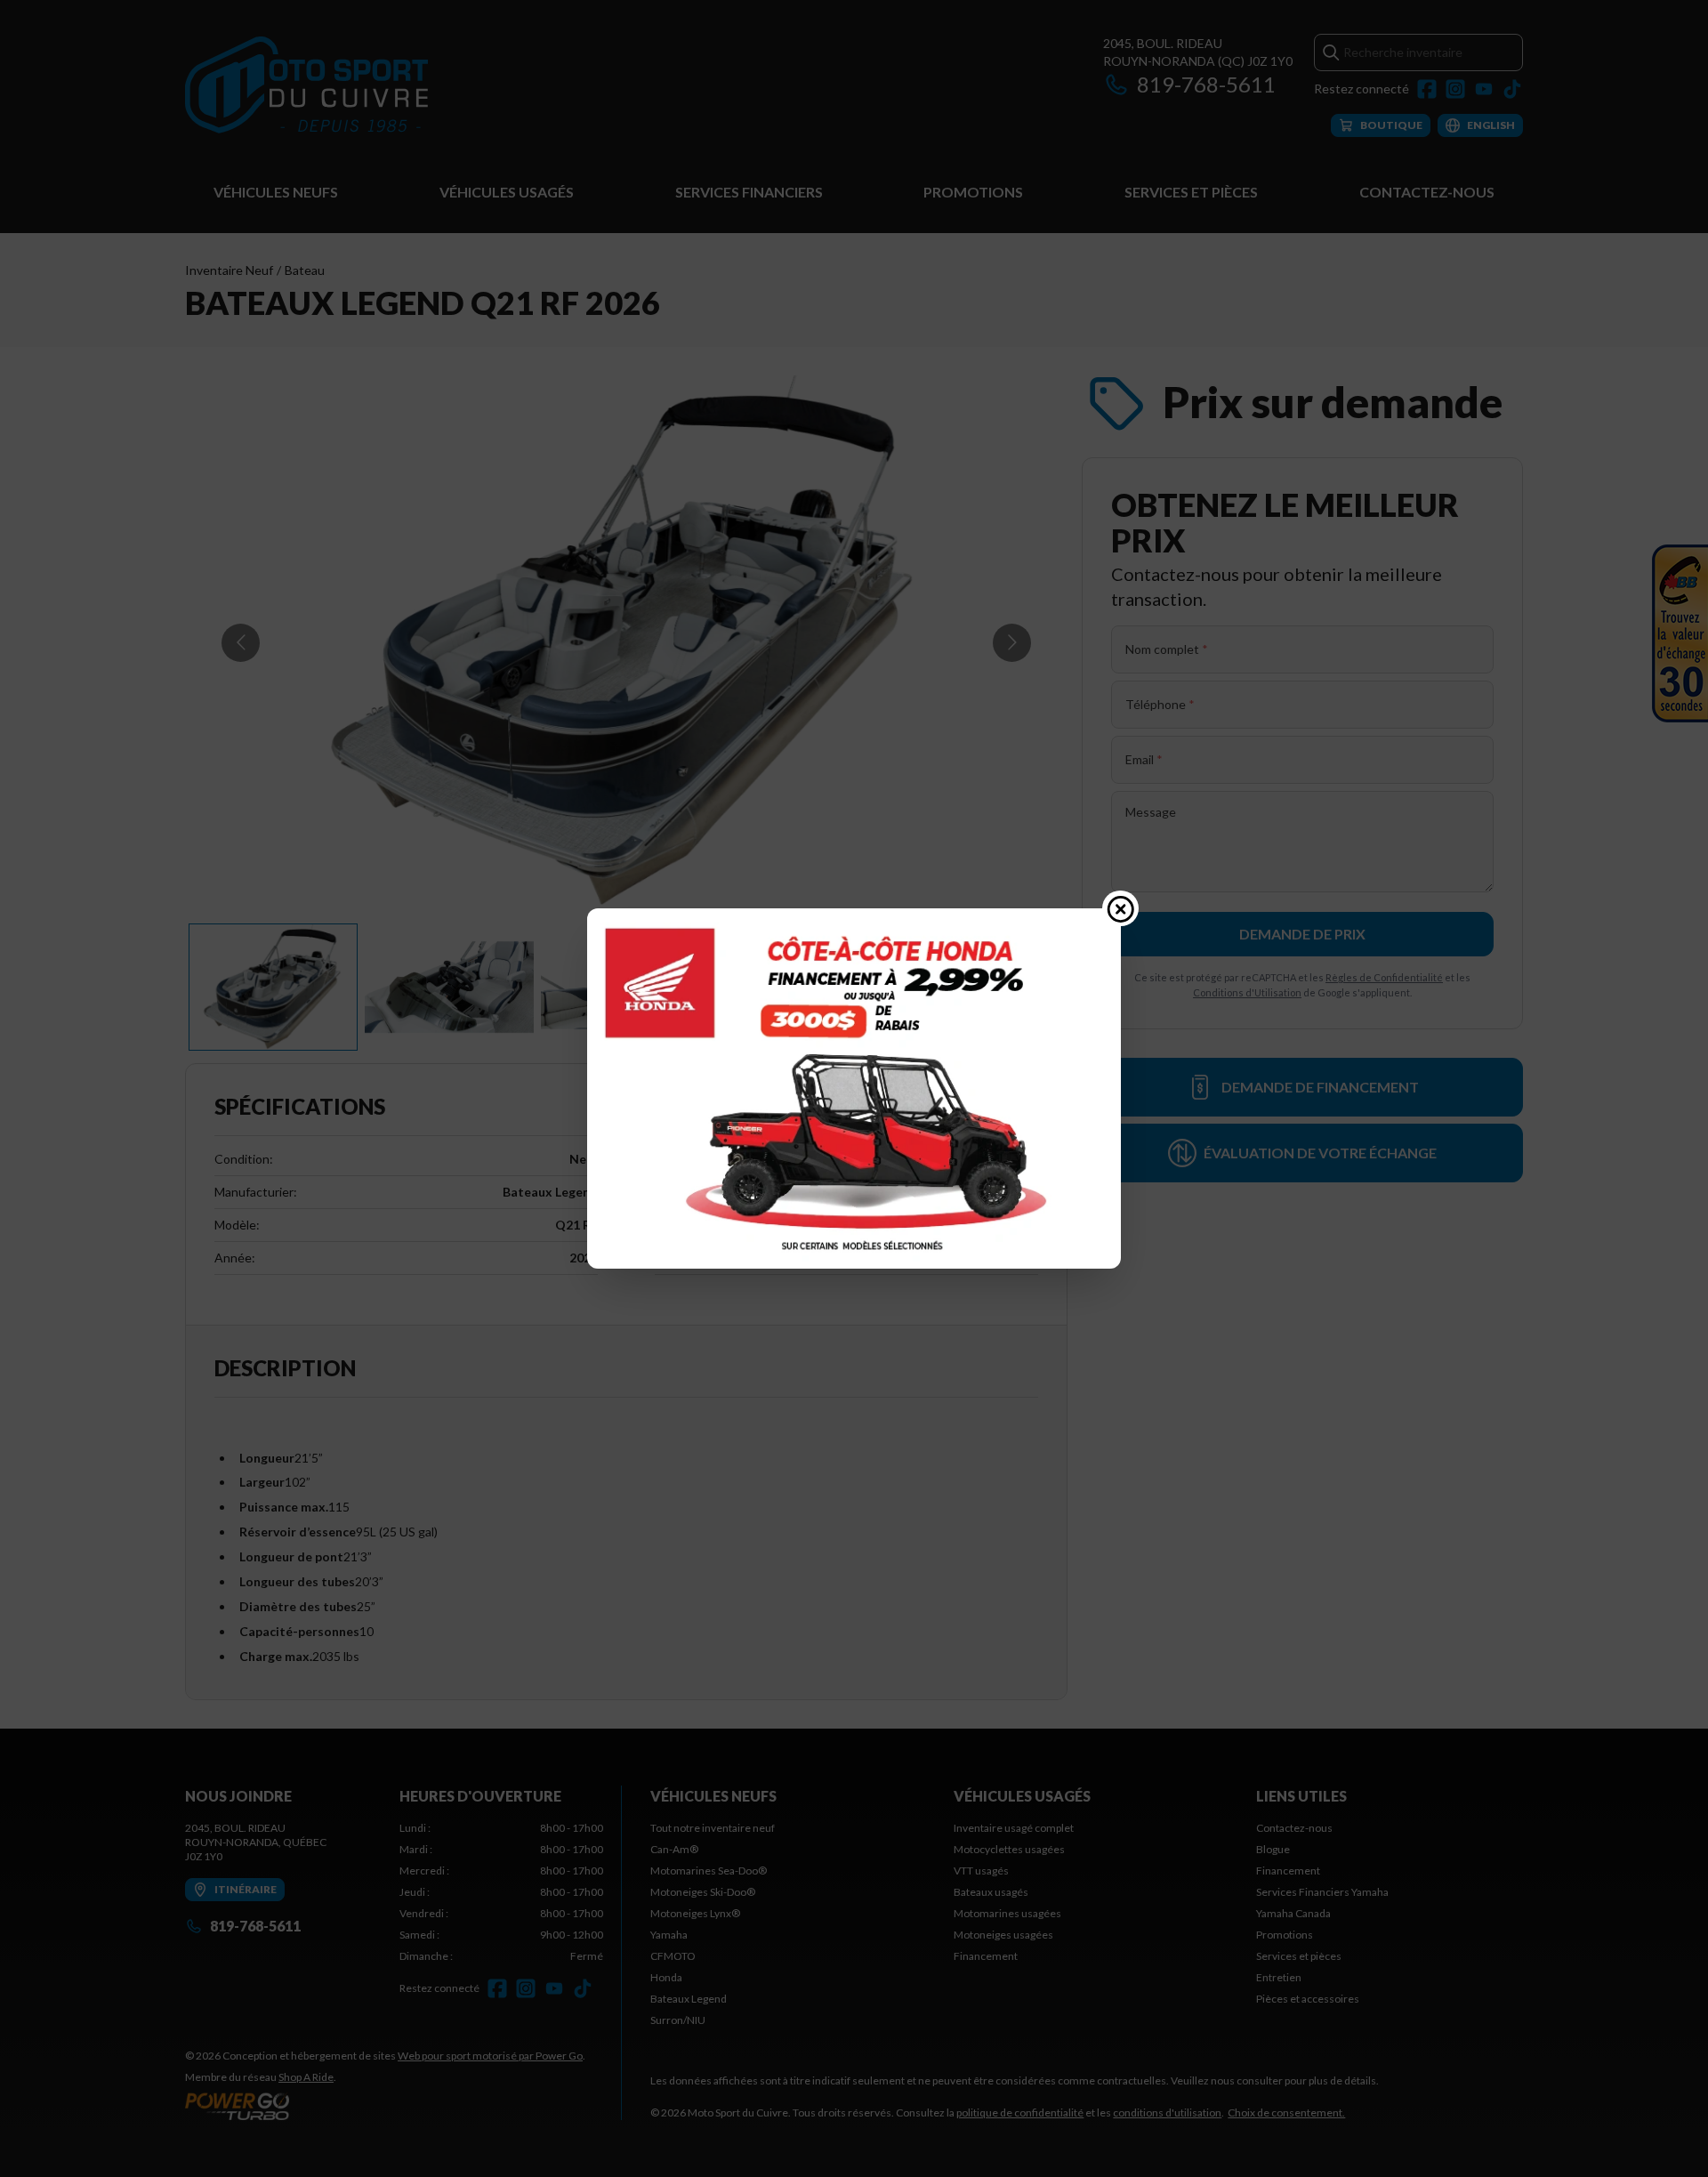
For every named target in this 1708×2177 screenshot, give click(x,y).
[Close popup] (1121, 908)
